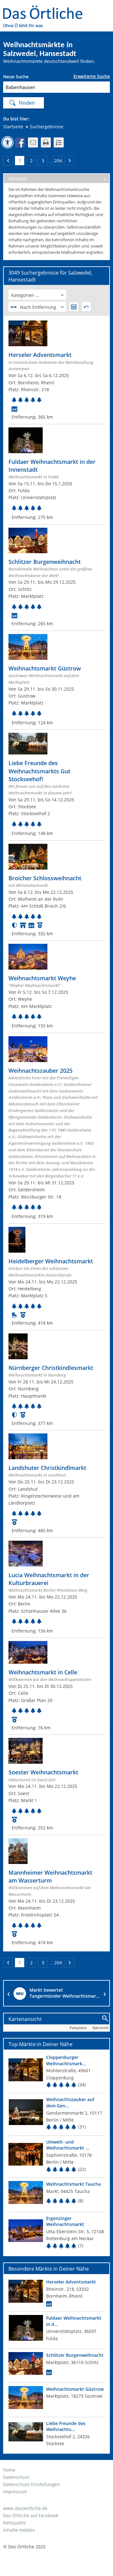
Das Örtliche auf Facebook (31, 2515)
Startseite (13, 127)
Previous (8, 1993)
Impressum (15, 2492)
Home (9, 2470)
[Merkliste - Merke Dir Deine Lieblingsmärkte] (59, 142)
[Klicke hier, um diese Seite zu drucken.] (46, 142)
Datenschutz (16, 2477)
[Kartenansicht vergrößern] (105, 2019)
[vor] (70, 161)
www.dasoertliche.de (25, 2508)
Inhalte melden (19, 2530)
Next (105, 1993)
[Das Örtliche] (46, 10)
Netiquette (14, 2523)
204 (58, 161)
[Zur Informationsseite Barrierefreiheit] (8, 142)
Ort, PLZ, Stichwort (31, 78)
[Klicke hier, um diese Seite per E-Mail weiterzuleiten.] (33, 142)
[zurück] (8, 161)
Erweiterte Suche (92, 76)
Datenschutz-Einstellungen (32, 2484)
